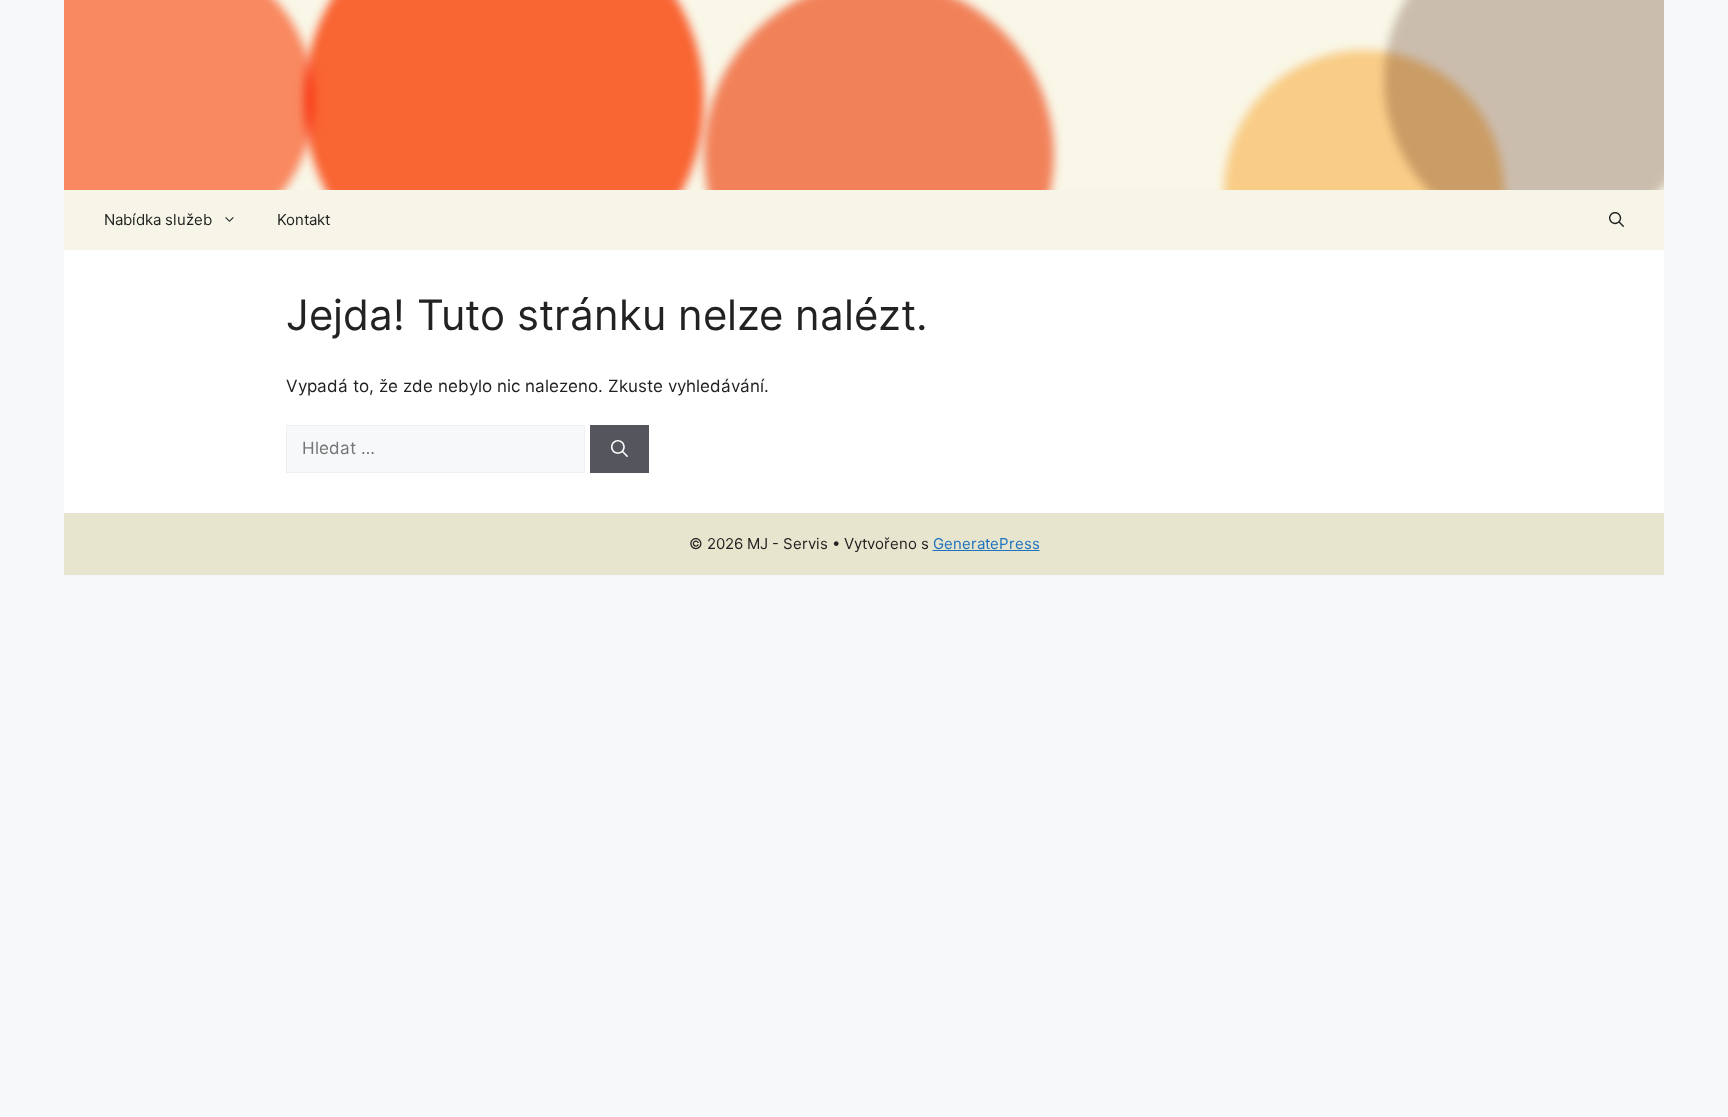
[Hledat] (619, 449)
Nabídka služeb (158, 219)
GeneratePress (986, 543)
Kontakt (303, 219)
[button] (1616, 220)
